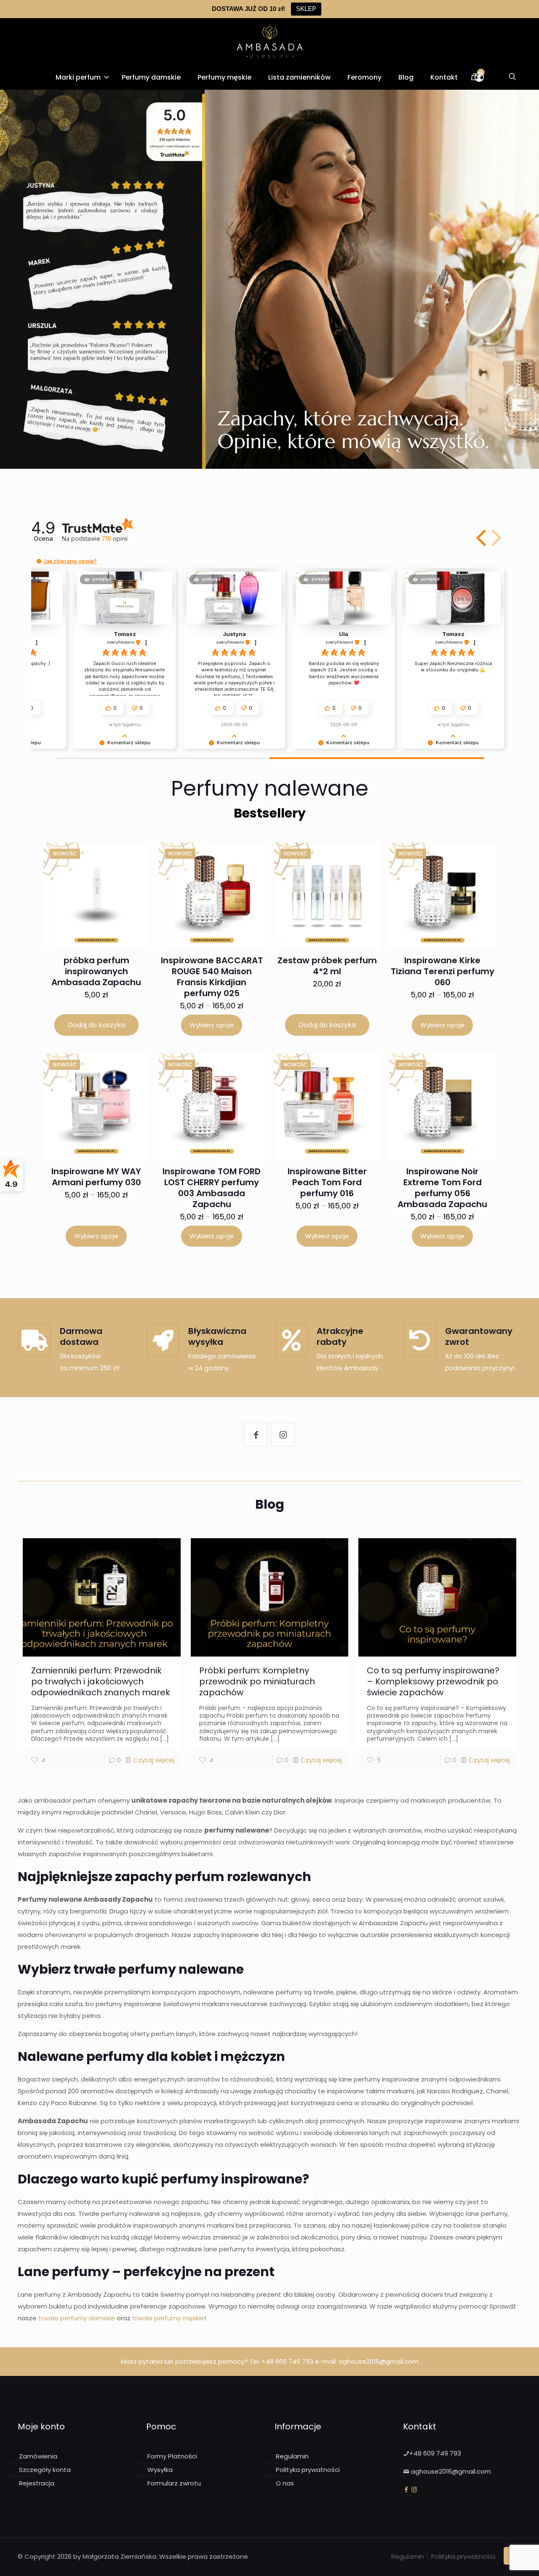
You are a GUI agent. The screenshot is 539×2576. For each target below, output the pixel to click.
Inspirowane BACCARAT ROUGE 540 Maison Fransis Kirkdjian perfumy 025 (212, 977)
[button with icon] (256, 1435)
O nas (285, 2483)
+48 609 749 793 (287, 2361)
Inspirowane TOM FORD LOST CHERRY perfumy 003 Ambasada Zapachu (212, 1188)
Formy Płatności (172, 2456)
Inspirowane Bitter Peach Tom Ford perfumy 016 (327, 1182)
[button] (482, 538)
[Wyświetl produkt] (125, 872)
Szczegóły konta (45, 2470)
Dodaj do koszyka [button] (96, 1025)
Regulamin (292, 2456)
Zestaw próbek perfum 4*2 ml (327, 966)
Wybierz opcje (212, 1025)
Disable (327, 2558)
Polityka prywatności (308, 2470)
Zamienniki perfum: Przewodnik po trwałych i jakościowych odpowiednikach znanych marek (101, 1681)
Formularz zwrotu (174, 2483)
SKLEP (306, 9)
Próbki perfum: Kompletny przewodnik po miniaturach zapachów (257, 1681)
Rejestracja (37, 2483)
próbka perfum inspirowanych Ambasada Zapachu (96, 971)
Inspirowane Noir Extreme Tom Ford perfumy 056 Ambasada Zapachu (442, 1188)
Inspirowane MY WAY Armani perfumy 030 (96, 1177)
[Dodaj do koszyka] (131, 854)
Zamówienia (38, 2456)
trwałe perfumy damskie (77, 2318)
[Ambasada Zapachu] (270, 41)
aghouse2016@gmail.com (379, 2361)
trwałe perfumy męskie (168, 2318)
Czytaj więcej (154, 1760)
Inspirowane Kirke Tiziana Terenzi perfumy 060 (443, 971)
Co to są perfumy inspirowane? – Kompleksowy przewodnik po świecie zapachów (433, 1681)
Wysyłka (160, 2470)
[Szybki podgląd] (125, 890)
